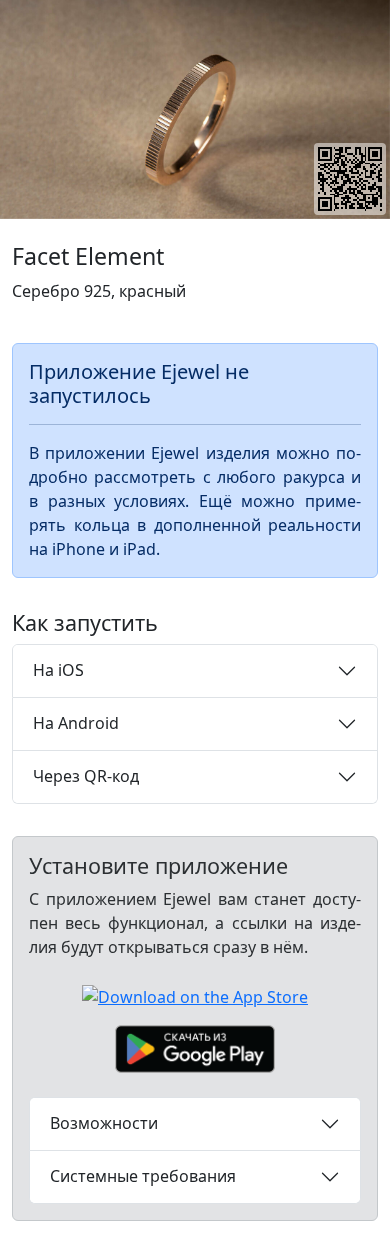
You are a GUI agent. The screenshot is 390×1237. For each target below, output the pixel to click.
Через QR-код (86, 776)
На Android (76, 723)
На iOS (58, 670)
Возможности (104, 1123)
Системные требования (143, 1176)
